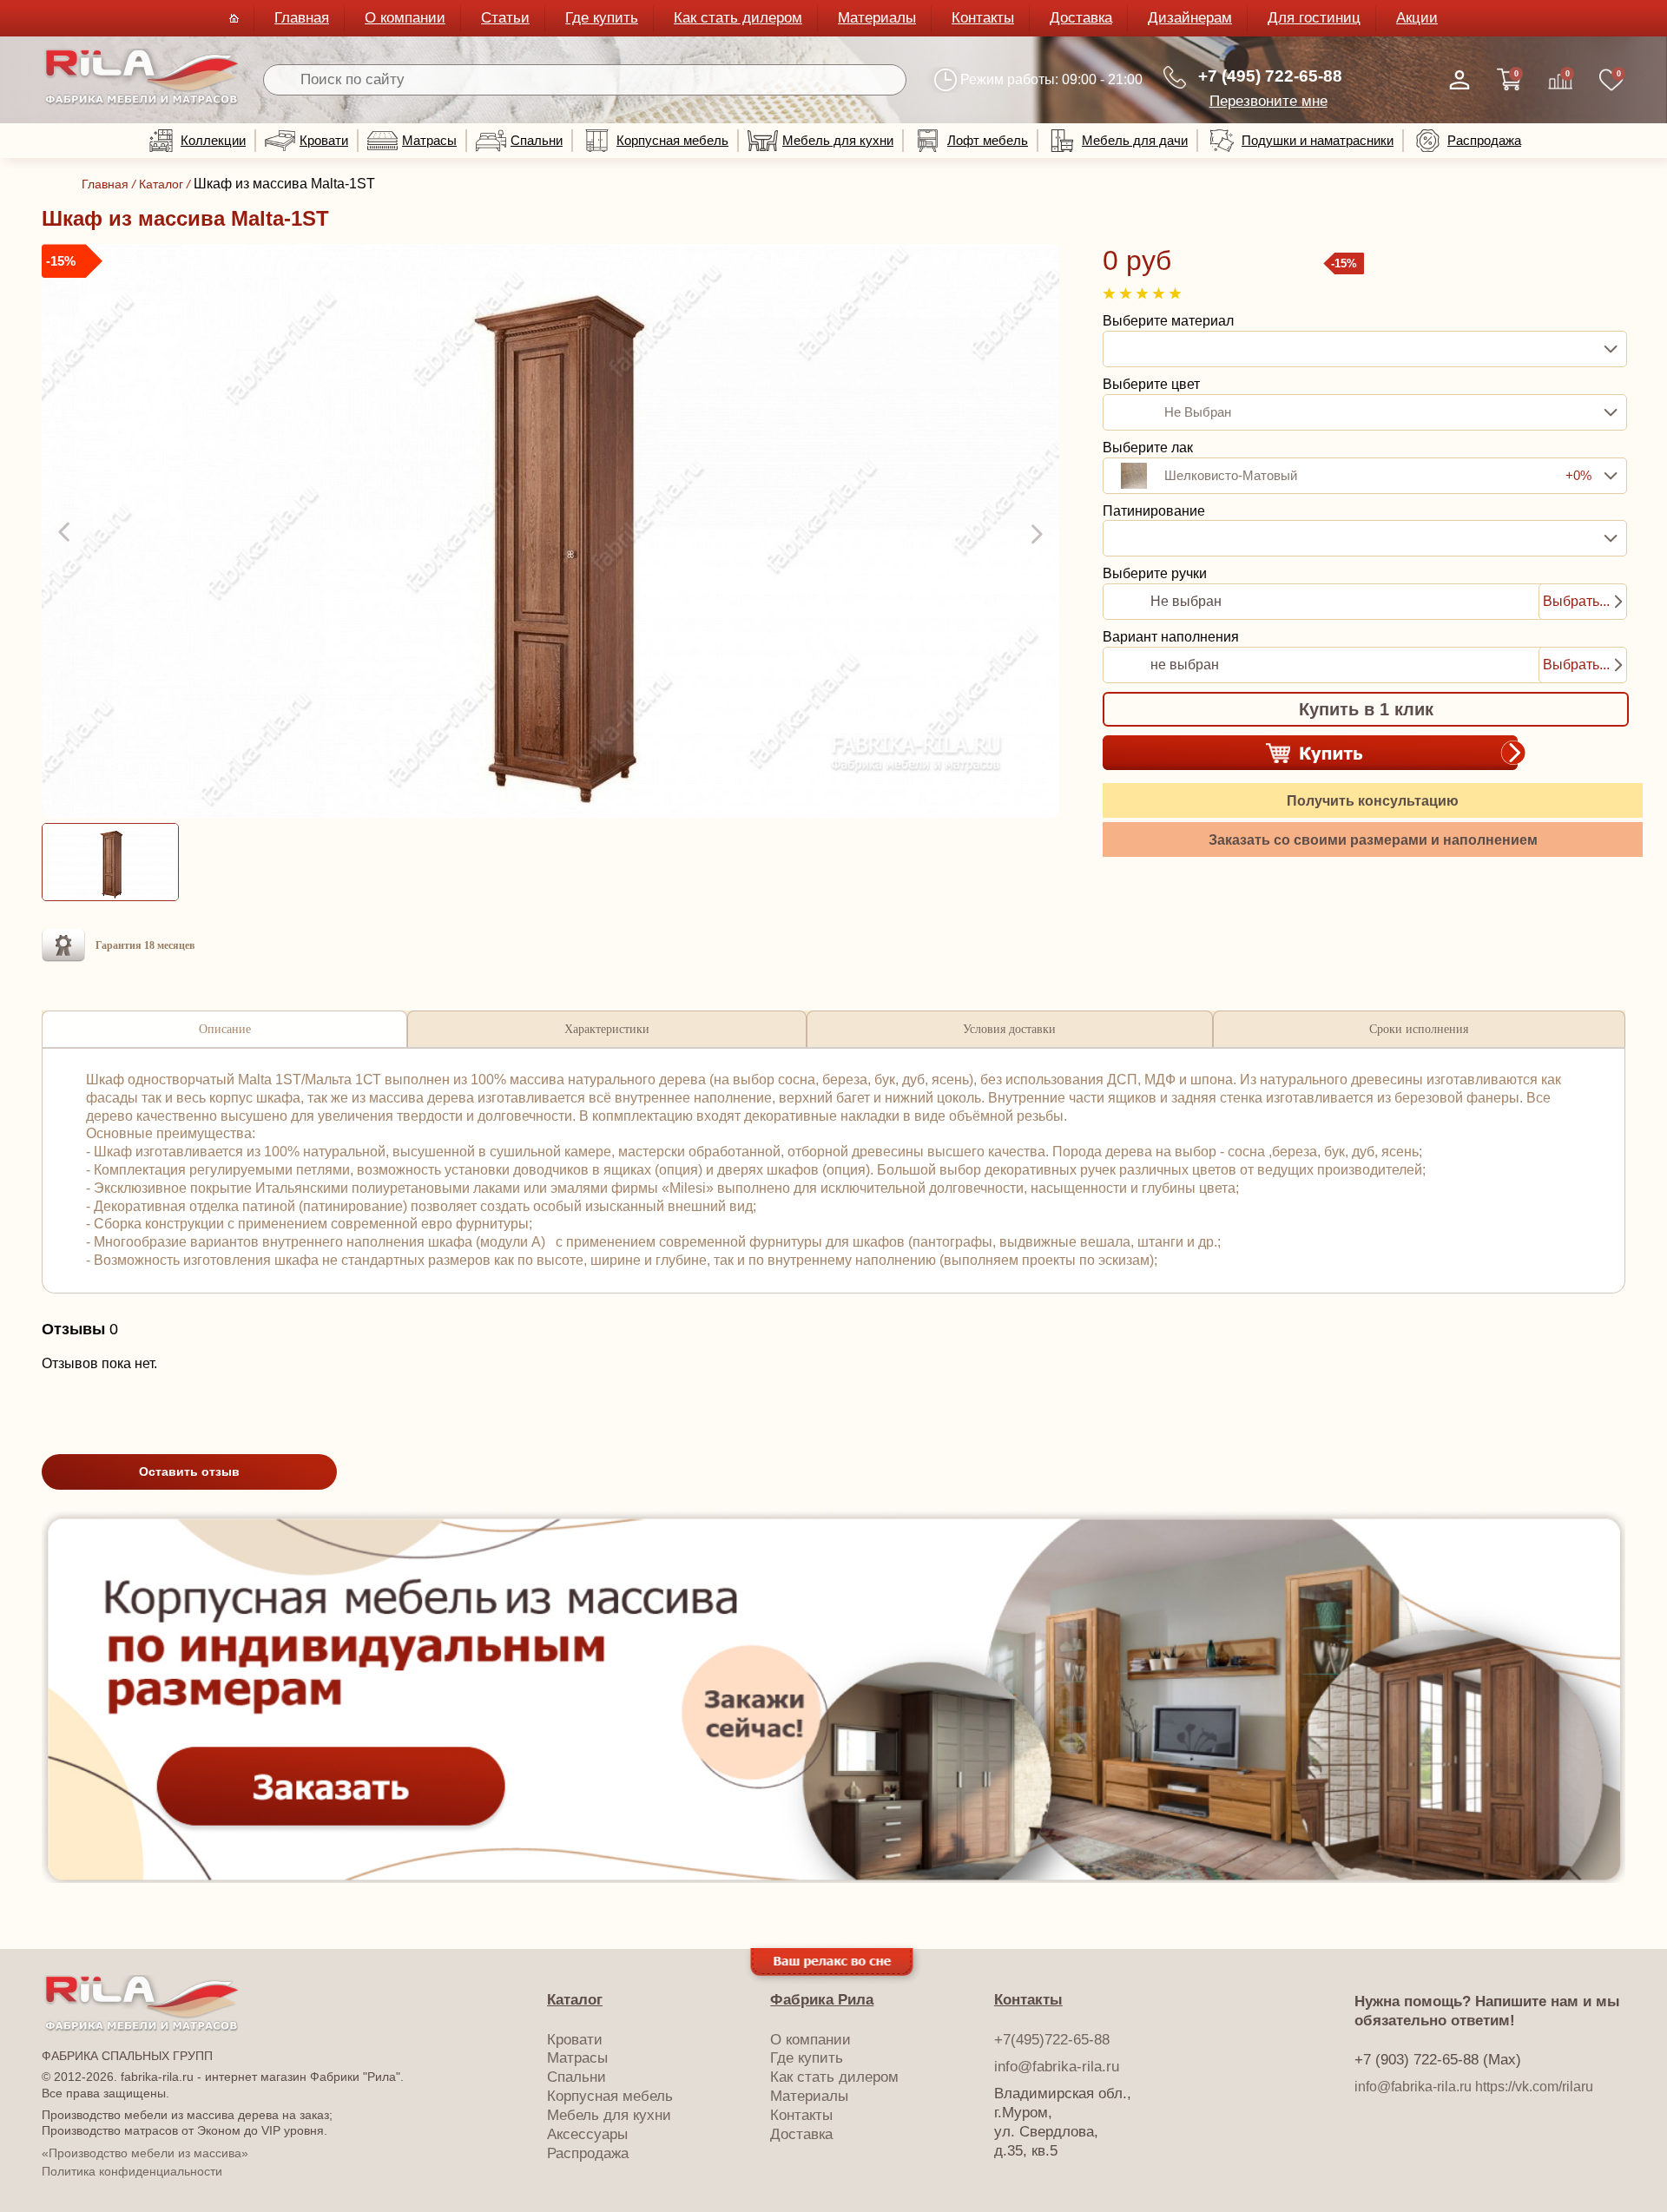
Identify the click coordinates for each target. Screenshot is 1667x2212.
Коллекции (213, 140)
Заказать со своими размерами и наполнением (1373, 840)
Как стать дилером (738, 18)
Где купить (602, 18)
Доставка (1081, 18)
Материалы (877, 18)
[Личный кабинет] (1459, 80)
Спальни (537, 140)
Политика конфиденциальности (132, 2171)
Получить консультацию (1373, 801)
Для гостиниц (1314, 18)
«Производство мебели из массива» (145, 2153)
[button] (66, 533)
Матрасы (429, 140)
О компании (405, 18)
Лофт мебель (988, 140)
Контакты (983, 18)
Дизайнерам (1190, 18)
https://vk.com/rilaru (1534, 2087)
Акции (1417, 18)
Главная (302, 18)
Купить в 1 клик (1366, 709)
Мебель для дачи (1135, 140)
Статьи (505, 18)
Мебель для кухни (838, 140)
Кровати (324, 140)
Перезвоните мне (1268, 101)
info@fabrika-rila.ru (1057, 2067)
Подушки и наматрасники (1318, 140)
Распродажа (1484, 140)
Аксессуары (587, 2134)
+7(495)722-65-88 (1052, 2040)
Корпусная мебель (672, 140)
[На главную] (142, 101)
